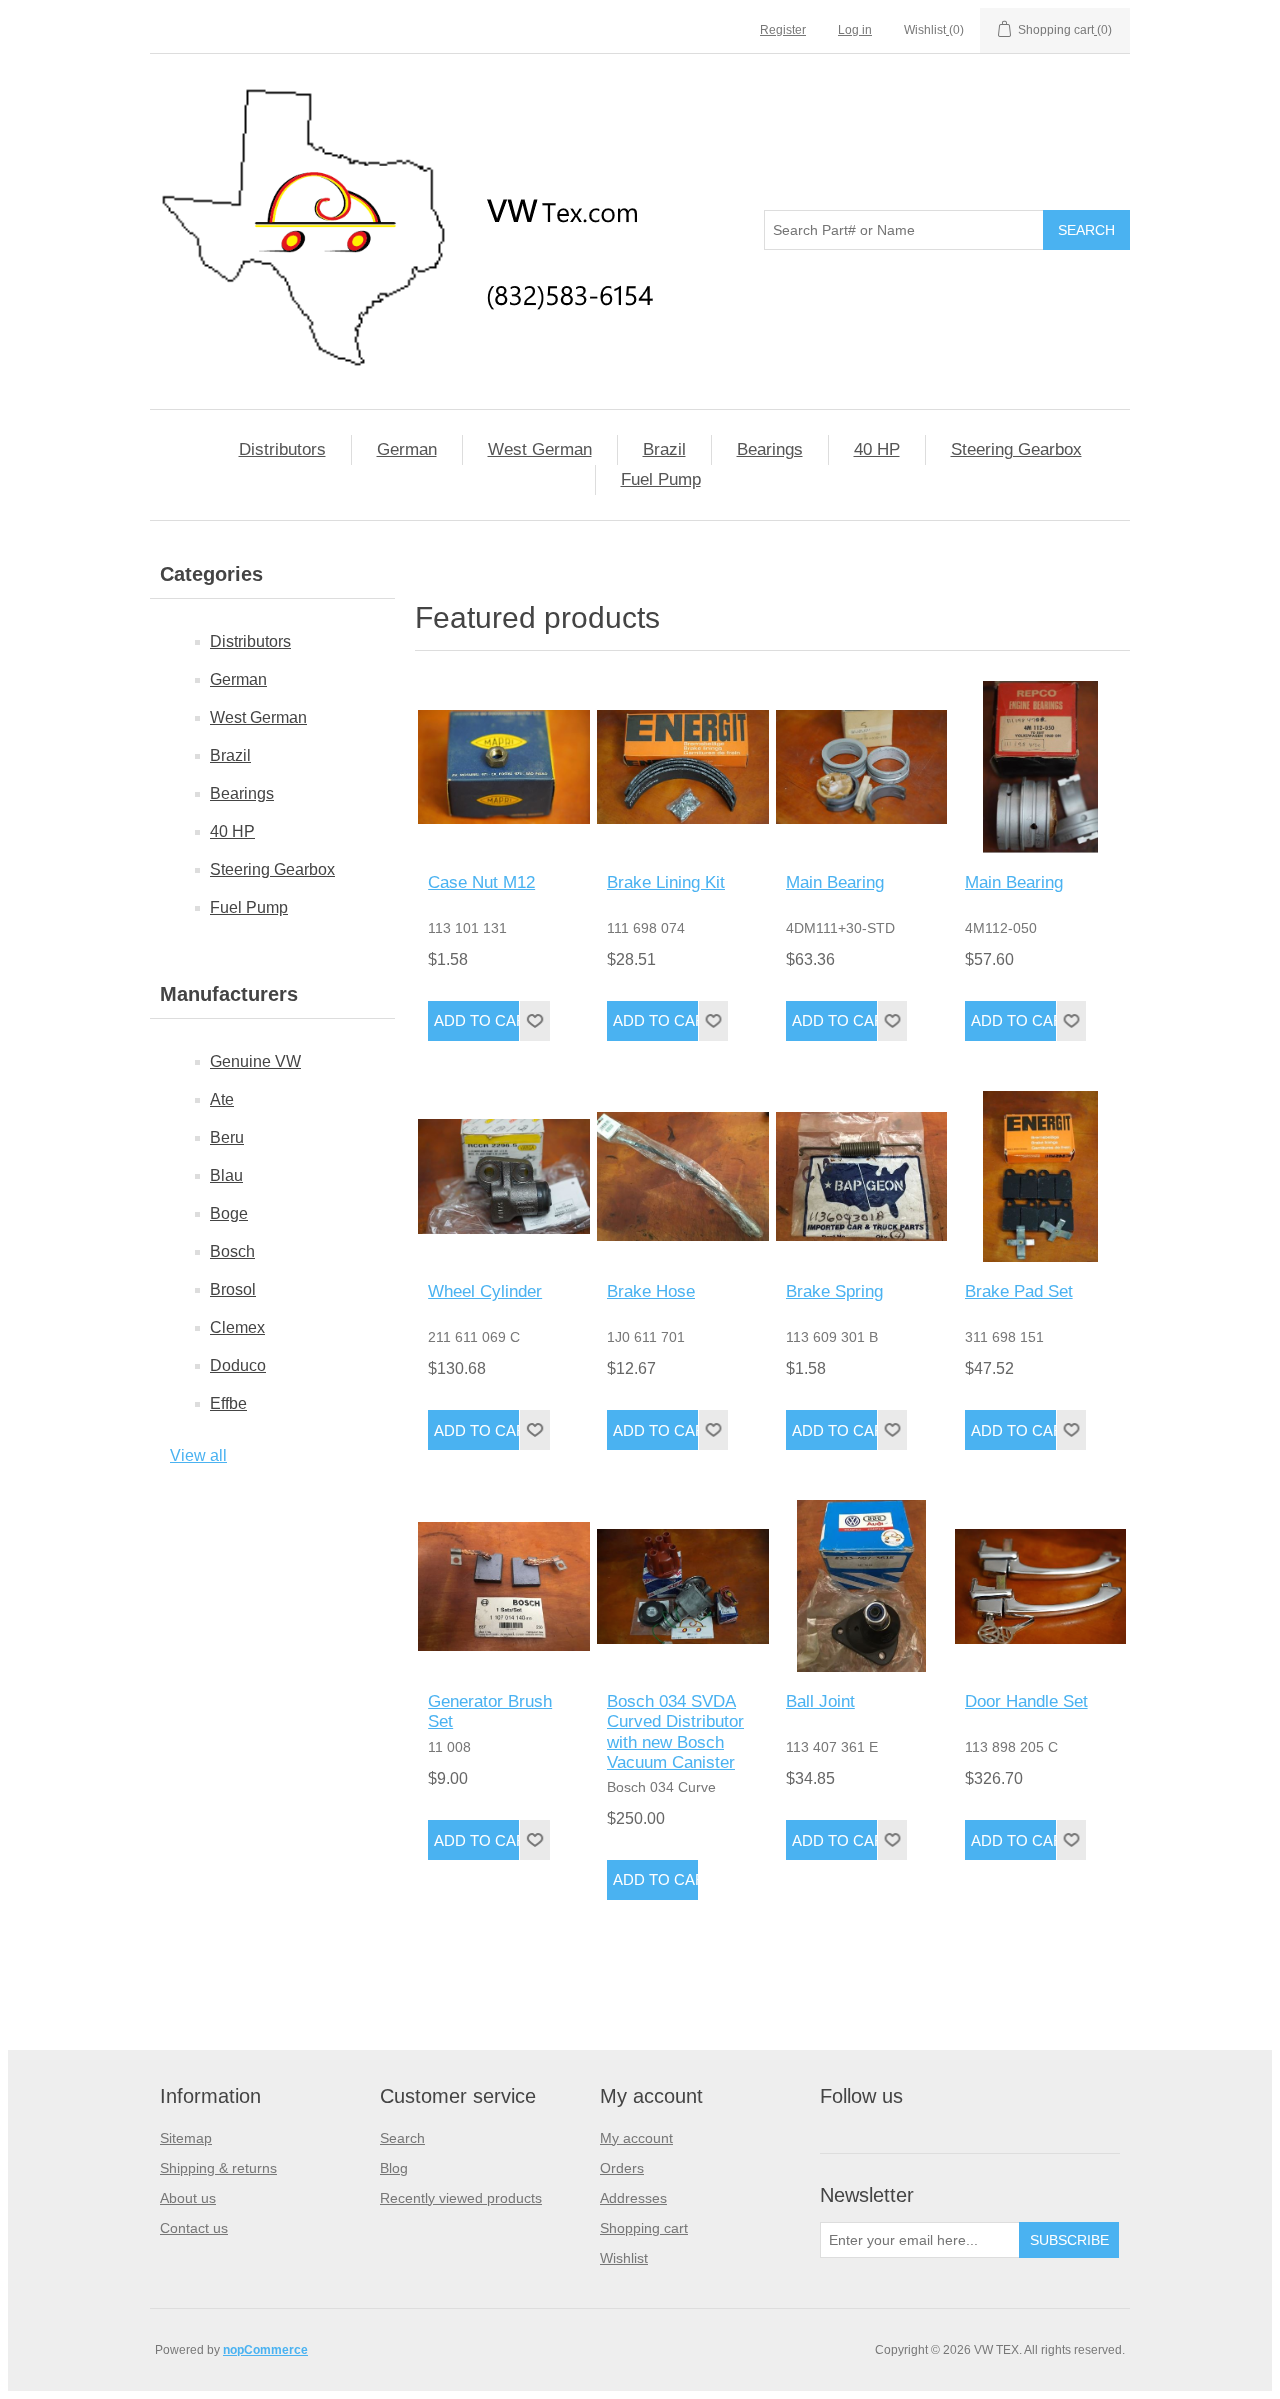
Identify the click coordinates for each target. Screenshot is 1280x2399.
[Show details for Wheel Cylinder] (504, 1177)
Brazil (664, 449)
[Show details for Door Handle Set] (1041, 1586)
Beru (227, 1137)
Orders (622, 2168)
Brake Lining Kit (666, 882)
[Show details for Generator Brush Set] (504, 1586)
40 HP (877, 449)
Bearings (770, 449)
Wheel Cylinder (485, 1291)
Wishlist (624, 2258)
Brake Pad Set (1019, 1291)
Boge (229, 1213)
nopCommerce (265, 2350)
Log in (855, 30)
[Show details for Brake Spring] (862, 1177)
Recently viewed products (461, 2198)
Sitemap (186, 2138)
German (407, 449)
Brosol (233, 1289)
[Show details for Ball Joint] (862, 1586)
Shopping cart (644, 2228)
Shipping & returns (218, 2168)
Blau (226, 1175)
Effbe (228, 1403)
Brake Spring (834, 1291)
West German (540, 449)
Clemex (237, 1327)
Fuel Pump (661, 479)
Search (402, 2138)
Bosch (232, 1251)
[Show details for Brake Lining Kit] (683, 767)
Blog (394, 2168)
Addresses (633, 2198)
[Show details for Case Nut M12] (504, 767)
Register (783, 30)
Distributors (282, 449)
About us (188, 2198)
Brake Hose (651, 1291)
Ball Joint (820, 1701)
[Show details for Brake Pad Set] (1041, 1177)
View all (198, 1455)
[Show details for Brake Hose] (683, 1177)
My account (636, 2138)
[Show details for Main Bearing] (862, 767)
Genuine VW (255, 1061)
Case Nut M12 (481, 882)
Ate (222, 1099)
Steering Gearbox (1016, 449)
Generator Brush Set (490, 1711)
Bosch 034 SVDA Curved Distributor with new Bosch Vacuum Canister (675, 1732)
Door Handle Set (1026, 1701)
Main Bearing (835, 882)
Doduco (238, 1365)
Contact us (194, 2228)
